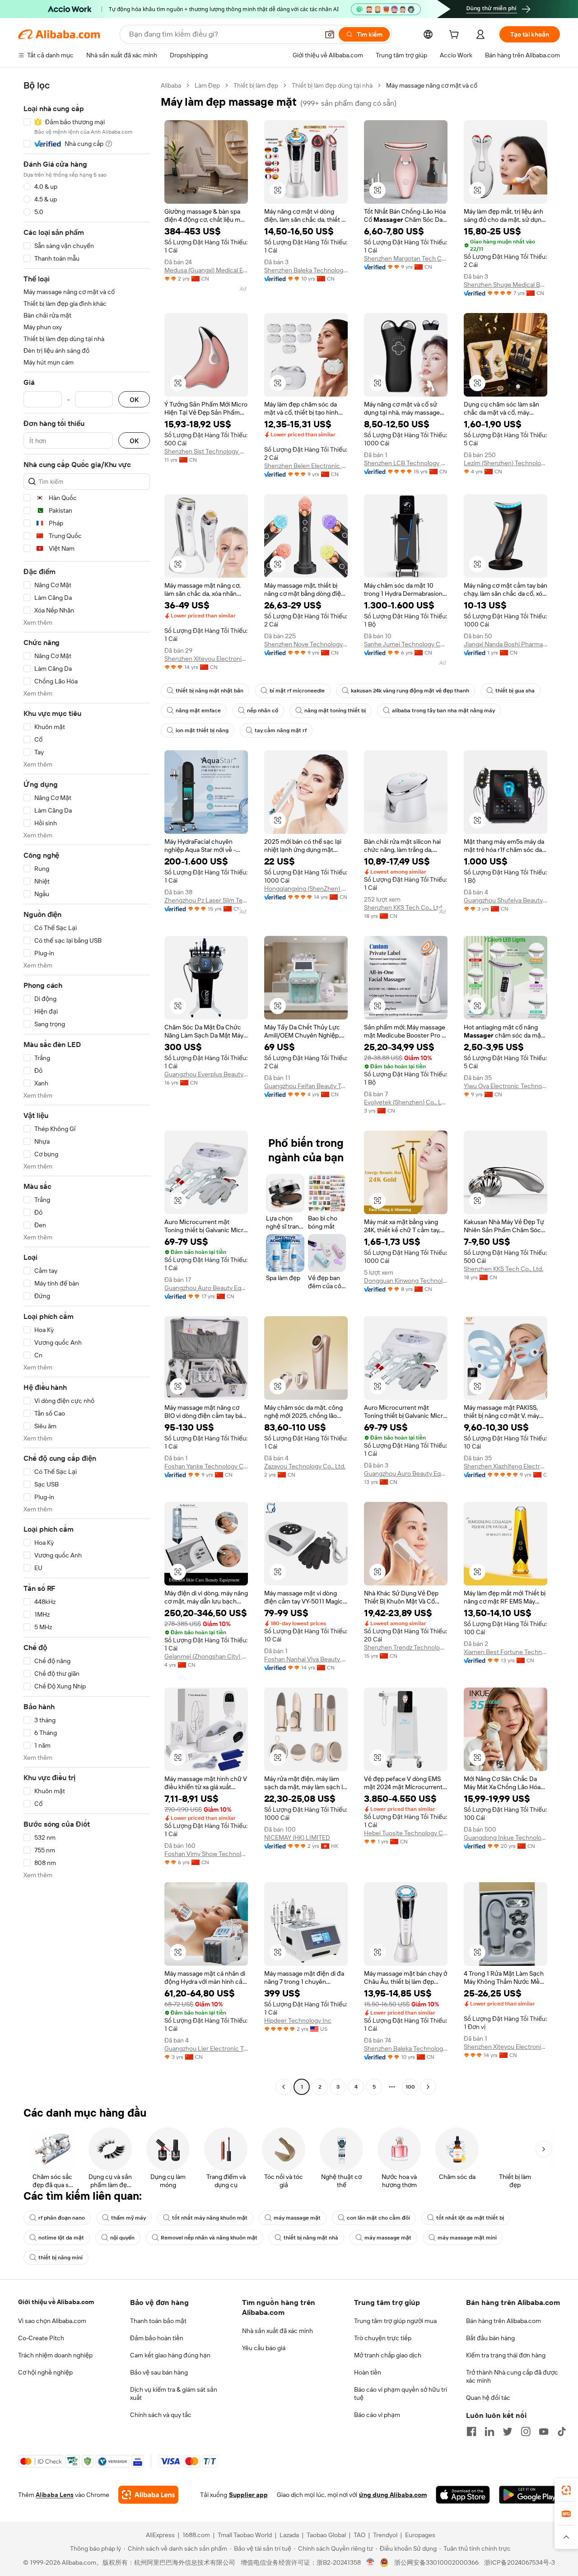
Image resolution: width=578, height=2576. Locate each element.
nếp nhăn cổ (263, 711)
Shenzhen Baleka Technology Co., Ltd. (306, 270)
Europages (420, 2535)
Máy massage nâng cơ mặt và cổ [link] (432, 85)
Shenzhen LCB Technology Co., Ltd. (406, 463)
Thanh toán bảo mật (158, 2321)
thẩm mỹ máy (128, 2218)
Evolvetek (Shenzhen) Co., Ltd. (406, 1102)
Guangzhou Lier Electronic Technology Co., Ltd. (206, 2048)
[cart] (456, 36)
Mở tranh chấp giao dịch (388, 2355)
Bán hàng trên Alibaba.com (503, 2321)
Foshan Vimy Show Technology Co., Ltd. (206, 1854)
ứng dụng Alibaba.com (393, 2495)
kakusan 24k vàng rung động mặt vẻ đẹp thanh (410, 691)
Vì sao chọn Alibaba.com (52, 2321)
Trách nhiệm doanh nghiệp (55, 2355)
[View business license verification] (371, 2562)
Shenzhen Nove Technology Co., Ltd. (306, 644)
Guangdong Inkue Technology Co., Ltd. (506, 1837)
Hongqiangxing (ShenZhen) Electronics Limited (306, 888)
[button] (330, 34)
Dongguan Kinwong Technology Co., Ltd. (406, 1281)
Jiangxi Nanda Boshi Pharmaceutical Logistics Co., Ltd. (506, 644)
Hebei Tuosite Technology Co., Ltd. (406, 1833)
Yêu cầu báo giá (264, 2348)
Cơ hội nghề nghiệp (45, 2372)
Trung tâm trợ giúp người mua (395, 2321)
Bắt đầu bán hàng (490, 2338)
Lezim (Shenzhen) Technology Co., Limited (506, 463)
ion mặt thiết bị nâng (202, 730)
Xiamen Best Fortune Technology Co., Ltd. (506, 1652)
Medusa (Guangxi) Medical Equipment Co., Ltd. (206, 270)
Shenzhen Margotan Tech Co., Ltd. (406, 258)
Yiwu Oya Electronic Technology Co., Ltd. (506, 1086)
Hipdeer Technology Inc (298, 2020)
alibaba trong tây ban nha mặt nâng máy (443, 711)
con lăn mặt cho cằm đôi (378, 2218)
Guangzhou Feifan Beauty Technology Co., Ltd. (306, 1086)
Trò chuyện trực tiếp (383, 2338)
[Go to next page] (428, 2087)
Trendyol (385, 2535)
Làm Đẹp (207, 85)
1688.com (196, 2535)
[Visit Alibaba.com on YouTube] (544, 2431)
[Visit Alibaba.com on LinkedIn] (489, 2431)
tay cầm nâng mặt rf (281, 730)
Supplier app (248, 2495)
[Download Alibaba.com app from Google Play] (529, 2495)
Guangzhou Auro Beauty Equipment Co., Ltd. (206, 1288)
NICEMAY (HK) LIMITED (297, 1837)
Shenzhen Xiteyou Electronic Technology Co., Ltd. (206, 659)
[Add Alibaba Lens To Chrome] (148, 2495)
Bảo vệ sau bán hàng (159, 2372)
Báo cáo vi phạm (377, 2415)
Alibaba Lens (55, 2495)
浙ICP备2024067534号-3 (520, 2562)
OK (134, 400)
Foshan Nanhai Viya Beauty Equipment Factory (306, 1659)
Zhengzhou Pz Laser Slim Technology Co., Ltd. (206, 900)
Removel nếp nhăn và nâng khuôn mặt (209, 2238)
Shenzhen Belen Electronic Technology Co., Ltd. (306, 466)
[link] (566, 2490)
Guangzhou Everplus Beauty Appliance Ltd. (206, 1074)
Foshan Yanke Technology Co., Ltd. (206, 1466)
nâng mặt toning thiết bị (335, 711)
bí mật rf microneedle (297, 691)
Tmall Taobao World (245, 2535)
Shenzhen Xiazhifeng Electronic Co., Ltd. (506, 1466)
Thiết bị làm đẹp (256, 85)
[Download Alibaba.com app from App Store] (463, 2495)
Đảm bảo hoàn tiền (157, 2338)
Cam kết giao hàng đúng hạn (170, 2355)
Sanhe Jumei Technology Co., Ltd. (406, 644)
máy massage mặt (297, 2218)
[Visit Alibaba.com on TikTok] (562, 2431)
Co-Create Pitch (41, 2338)
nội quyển (122, 2238)
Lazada (289, 2535)
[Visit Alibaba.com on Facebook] (471, 2431)
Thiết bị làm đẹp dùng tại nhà (332, 85)
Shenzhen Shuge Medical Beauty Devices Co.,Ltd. (506, 285)
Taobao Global (326, 2535)
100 (410, 2087)
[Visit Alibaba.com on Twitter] (508, 2431)
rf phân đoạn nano (62, 2218)
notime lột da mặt (61, 2238)
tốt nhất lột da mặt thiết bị (470, 2218)
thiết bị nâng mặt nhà (311, 2238)
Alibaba (171, 85)
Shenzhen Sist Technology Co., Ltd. (206, 451)
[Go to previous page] (284, 2087)
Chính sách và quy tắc (161, 2415)
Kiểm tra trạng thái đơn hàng (506, 2355)
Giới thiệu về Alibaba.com (56, 2302)
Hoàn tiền (368, 2372)
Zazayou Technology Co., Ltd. (305, 1466)
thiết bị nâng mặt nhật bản (210, 691)
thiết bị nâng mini (61, 2258)
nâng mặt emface (198, 711)
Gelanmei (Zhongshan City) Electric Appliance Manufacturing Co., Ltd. (206, 1656)
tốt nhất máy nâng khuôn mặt (210, 2218)
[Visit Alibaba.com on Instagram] (526, 2431)
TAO (359, 2535)
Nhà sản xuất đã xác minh (277, 2331)
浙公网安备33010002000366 (436, 2562)
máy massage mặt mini (467, 2238)
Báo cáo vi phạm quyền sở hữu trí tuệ (401, 2394)
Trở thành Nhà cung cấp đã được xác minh (512, 2376)
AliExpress (160, 2535)
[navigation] (87, 1087)
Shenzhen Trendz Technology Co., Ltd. (406, 1647)
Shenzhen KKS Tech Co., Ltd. (404, 907)
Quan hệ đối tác (488, 2398)
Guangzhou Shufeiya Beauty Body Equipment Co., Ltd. (506, 900)
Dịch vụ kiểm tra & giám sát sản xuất (174, 2394)
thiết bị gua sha (515, 691)
